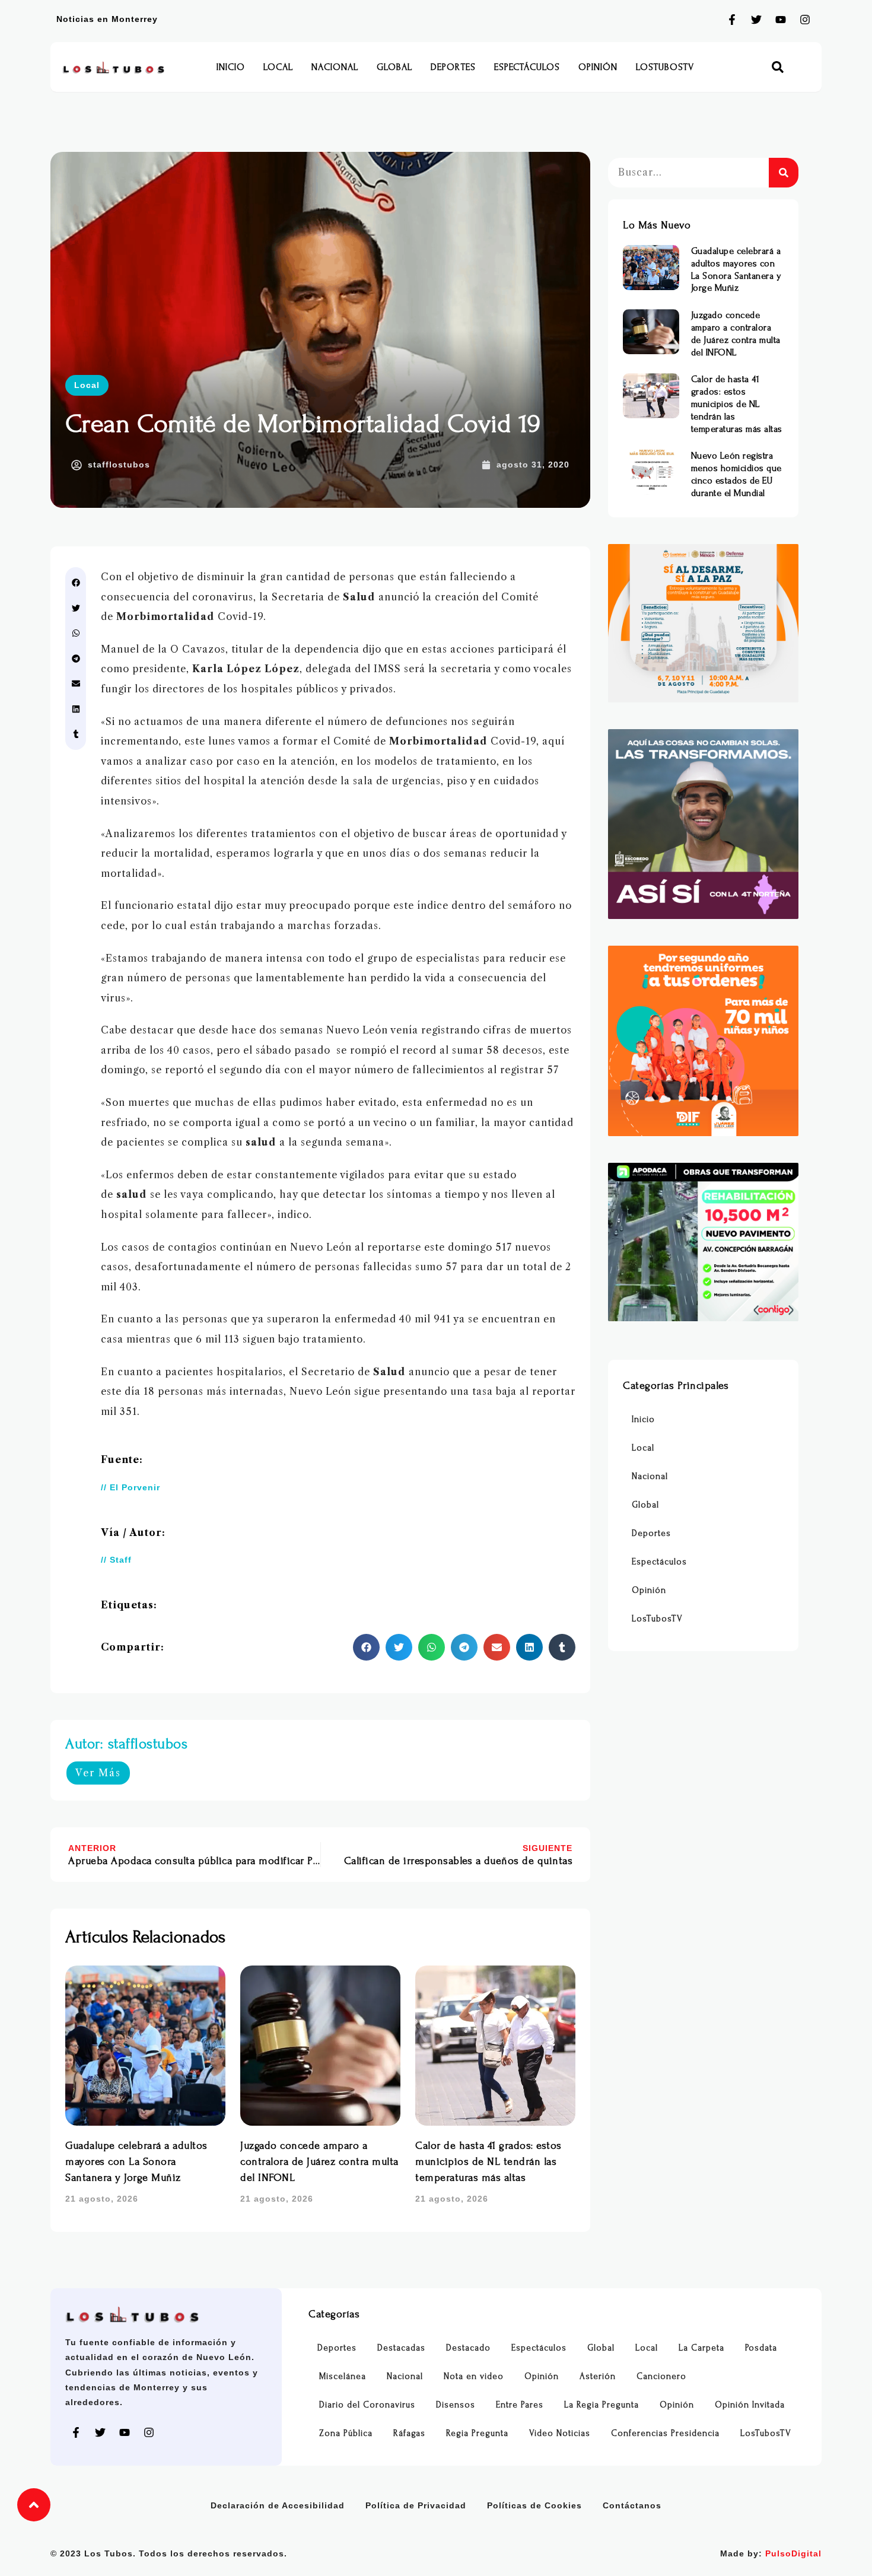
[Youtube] (781, 20)
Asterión (598, 2376)
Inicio (231, 67)
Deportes (453, 67)
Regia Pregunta (477, 2433)
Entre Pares (520, 2405)
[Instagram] (805, 20)
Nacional (335, 67)
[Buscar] (784, 173)
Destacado (468, 2348)
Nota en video (474, 2376)
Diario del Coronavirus (367, 2405)
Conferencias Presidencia (665, 2433)
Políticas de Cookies (534, 2505)
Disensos (456, 2405)
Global (394, 67)
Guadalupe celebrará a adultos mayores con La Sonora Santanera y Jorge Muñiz (136, 2162)
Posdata (761, 2348)
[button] (778, 67)
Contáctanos (632, 2505)
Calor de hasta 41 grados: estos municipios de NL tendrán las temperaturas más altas (488, 2162)
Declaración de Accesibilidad (278, 2505)
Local (278, 67)
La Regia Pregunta (602, 2405)
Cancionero (661, 2376)
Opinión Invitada (750, 2405)
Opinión (598, 67)
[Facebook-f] (732, 20)
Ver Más (98, 1773)
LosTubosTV (665, 67)
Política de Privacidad (416, 2505)
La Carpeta (701, 2348)
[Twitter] (756, 20)
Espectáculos (527, 67)
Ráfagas (409, 2433)
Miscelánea (343, 2376)
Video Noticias (560, 2433)
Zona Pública (346, 2433)
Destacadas (401, 2348)
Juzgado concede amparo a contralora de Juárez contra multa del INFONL (319, 2162)
